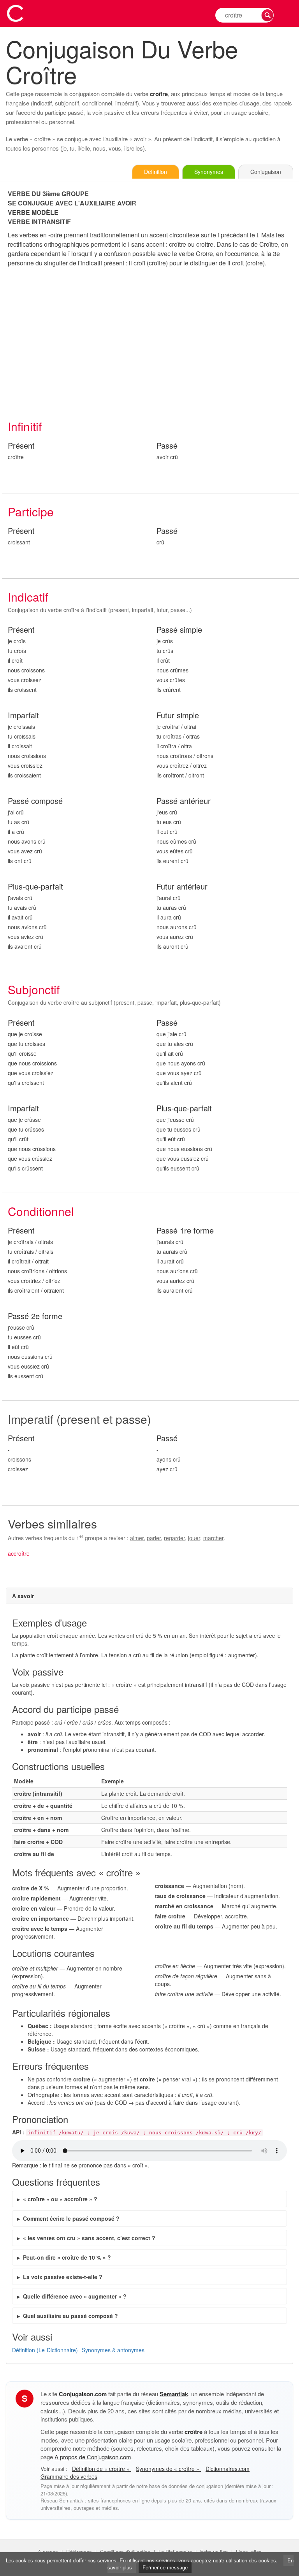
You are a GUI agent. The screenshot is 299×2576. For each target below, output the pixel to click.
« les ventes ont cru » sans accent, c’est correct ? (89, 2238)
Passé (167, 446)
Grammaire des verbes (69, 2476)
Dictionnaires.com (228, 2469)
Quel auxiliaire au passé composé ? (70, 2316)
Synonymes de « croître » (168, 2469)
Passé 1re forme (185, 1231)
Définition (156, 172)
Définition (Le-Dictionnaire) (45, 2350)
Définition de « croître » (102, 2469)
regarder (174, 1538)
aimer (137, 1538)
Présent (21, 446)
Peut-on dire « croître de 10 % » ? (67, 2257)
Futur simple (178, 715)
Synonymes (209, 172)
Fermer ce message (165, 2567)
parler (154, 1538)
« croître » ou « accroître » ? (60, 2199)
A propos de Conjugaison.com (93, 2457)
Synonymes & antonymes (113, 2350)
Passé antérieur (184, 801)
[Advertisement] (150, 338)
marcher (213, 1538)
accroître (19, 1553)
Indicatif (28, 597)
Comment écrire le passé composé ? (71, 2218)
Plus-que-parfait (35, 887)
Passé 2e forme (35, 1316)
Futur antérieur (182, 887)
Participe (31, 512)
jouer (194, 1538)
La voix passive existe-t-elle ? (63, 2277)
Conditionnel (41, 1211)
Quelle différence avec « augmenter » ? (75, 2296)
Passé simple (179, 630)
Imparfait (23, 715)
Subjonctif (34, 989)
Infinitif (25, 426)
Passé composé (35, 801)
